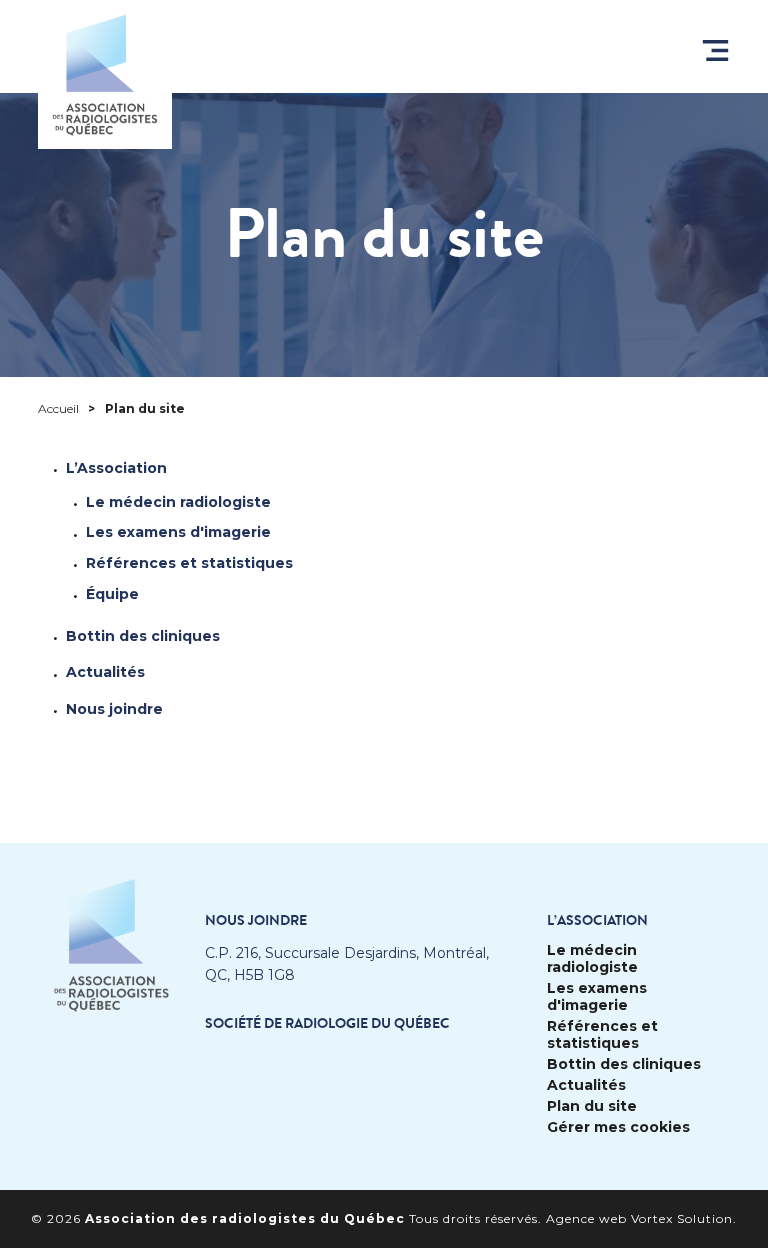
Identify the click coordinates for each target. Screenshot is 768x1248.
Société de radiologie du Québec (327, 1023)
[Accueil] (104, 74)
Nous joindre (114, 709)
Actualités (105, 672)
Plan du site (592, 1106)
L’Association (116, 468)
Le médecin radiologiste (178, 502)
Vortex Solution (682, 1218)
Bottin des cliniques (143, 636)
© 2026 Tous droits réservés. (286, 1218)
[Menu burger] (715, 50)
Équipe (112, 594)
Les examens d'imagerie (178, 532)
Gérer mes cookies (618, 1127)
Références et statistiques (189, 563)
